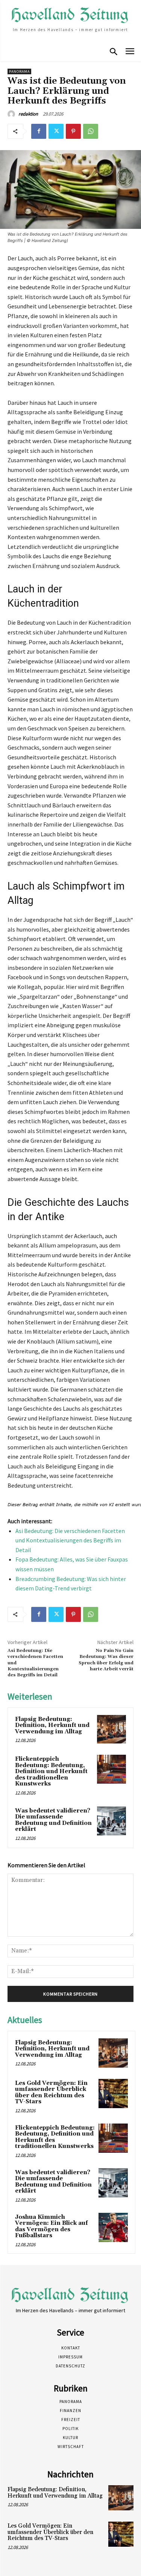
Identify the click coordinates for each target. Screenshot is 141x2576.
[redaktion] (12, 114)
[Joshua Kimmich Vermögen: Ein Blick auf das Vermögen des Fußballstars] (113, 2227)
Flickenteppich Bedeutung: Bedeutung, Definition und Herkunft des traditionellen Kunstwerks (51, 1771)
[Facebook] (39, 131)
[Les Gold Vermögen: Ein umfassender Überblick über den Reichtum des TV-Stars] (113, 2094)
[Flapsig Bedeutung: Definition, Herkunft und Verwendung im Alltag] (111, 1729)
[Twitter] (56, 131)
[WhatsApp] (91, 131)
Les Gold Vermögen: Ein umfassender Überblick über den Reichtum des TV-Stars (51, 2093)
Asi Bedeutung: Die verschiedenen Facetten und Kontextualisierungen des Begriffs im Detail (70, 1540)
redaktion (28, 114)
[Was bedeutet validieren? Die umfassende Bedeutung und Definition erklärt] (111, 1821)
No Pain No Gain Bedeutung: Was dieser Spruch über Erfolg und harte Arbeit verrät (106, 1660)
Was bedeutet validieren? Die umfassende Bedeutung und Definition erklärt (53, 1820)
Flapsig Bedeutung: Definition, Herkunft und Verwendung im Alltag (52, 1725)
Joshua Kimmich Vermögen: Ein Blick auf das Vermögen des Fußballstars (52, 2227)
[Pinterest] (73, 131)
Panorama (19, 71)
